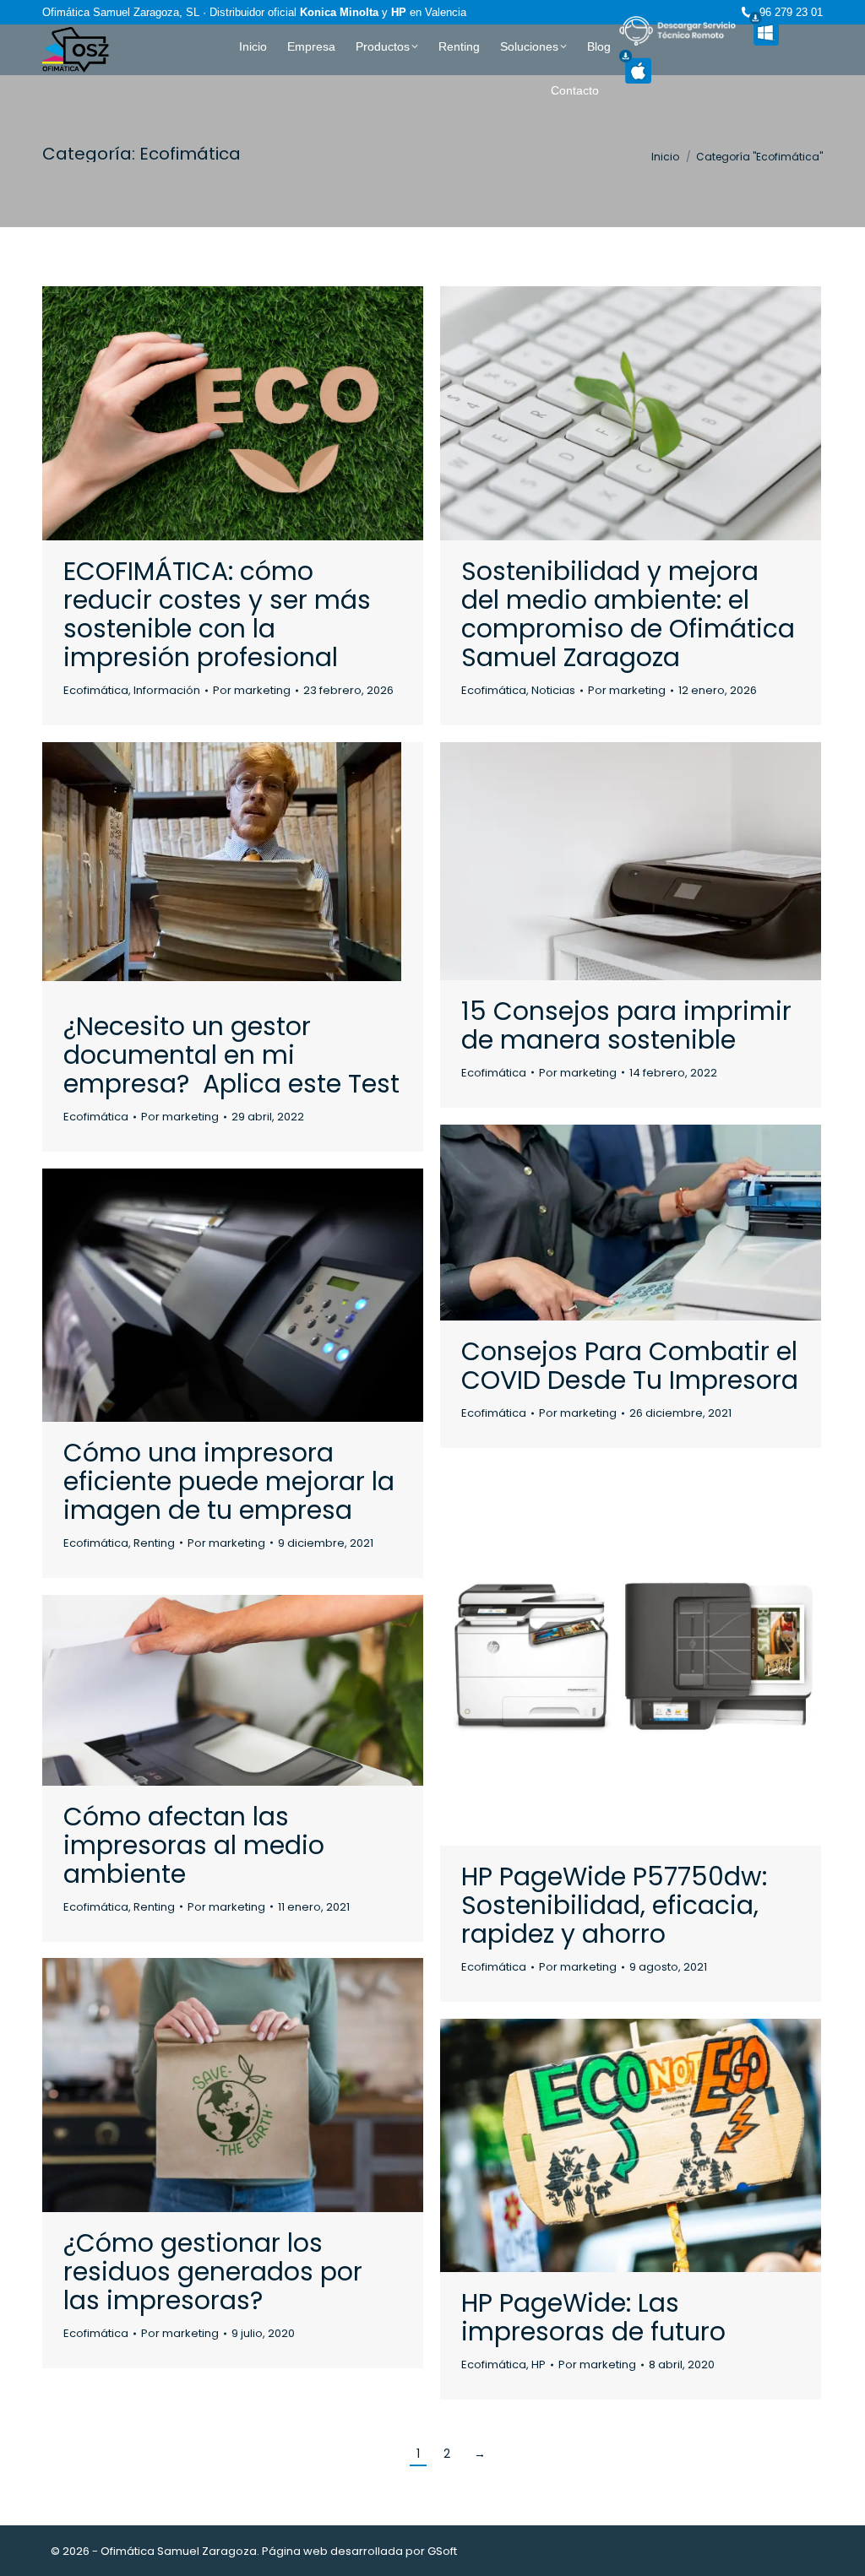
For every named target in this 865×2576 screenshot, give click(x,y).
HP (539, 2364)
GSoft (442, 2551)
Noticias (553, 690)
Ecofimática (96, 690)
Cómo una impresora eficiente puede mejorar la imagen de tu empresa (229, 1481)
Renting (154, 1543)
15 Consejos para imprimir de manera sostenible (626, 1025)
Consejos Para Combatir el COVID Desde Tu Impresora (630, 1366)
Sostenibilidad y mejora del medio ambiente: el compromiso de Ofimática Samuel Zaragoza (628, 614)
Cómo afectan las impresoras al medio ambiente (194, 1845)
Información (167, 690)
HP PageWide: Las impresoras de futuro (593, 2317)
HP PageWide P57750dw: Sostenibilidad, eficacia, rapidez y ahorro (614, 1905)
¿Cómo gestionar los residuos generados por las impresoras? (213, 2272)
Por (252, 690)
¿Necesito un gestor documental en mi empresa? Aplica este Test (231, 1055)
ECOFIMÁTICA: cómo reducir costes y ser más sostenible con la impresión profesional (217, 614)
